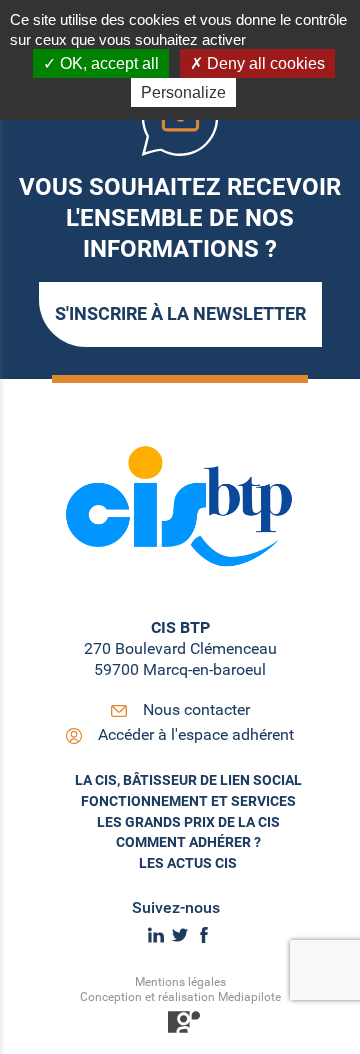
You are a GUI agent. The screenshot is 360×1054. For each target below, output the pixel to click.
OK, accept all (107, 63)
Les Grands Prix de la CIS (188, 822)
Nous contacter (196, 709)
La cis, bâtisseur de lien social (188, 780)
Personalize (183, 92)
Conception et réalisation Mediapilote (180, 997)
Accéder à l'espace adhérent (196, 734)
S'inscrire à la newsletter (180, 313)
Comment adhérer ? (188, 842)
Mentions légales (180, 982)
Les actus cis (188, 863)
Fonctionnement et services (188, 801)
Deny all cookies (264, 63)
